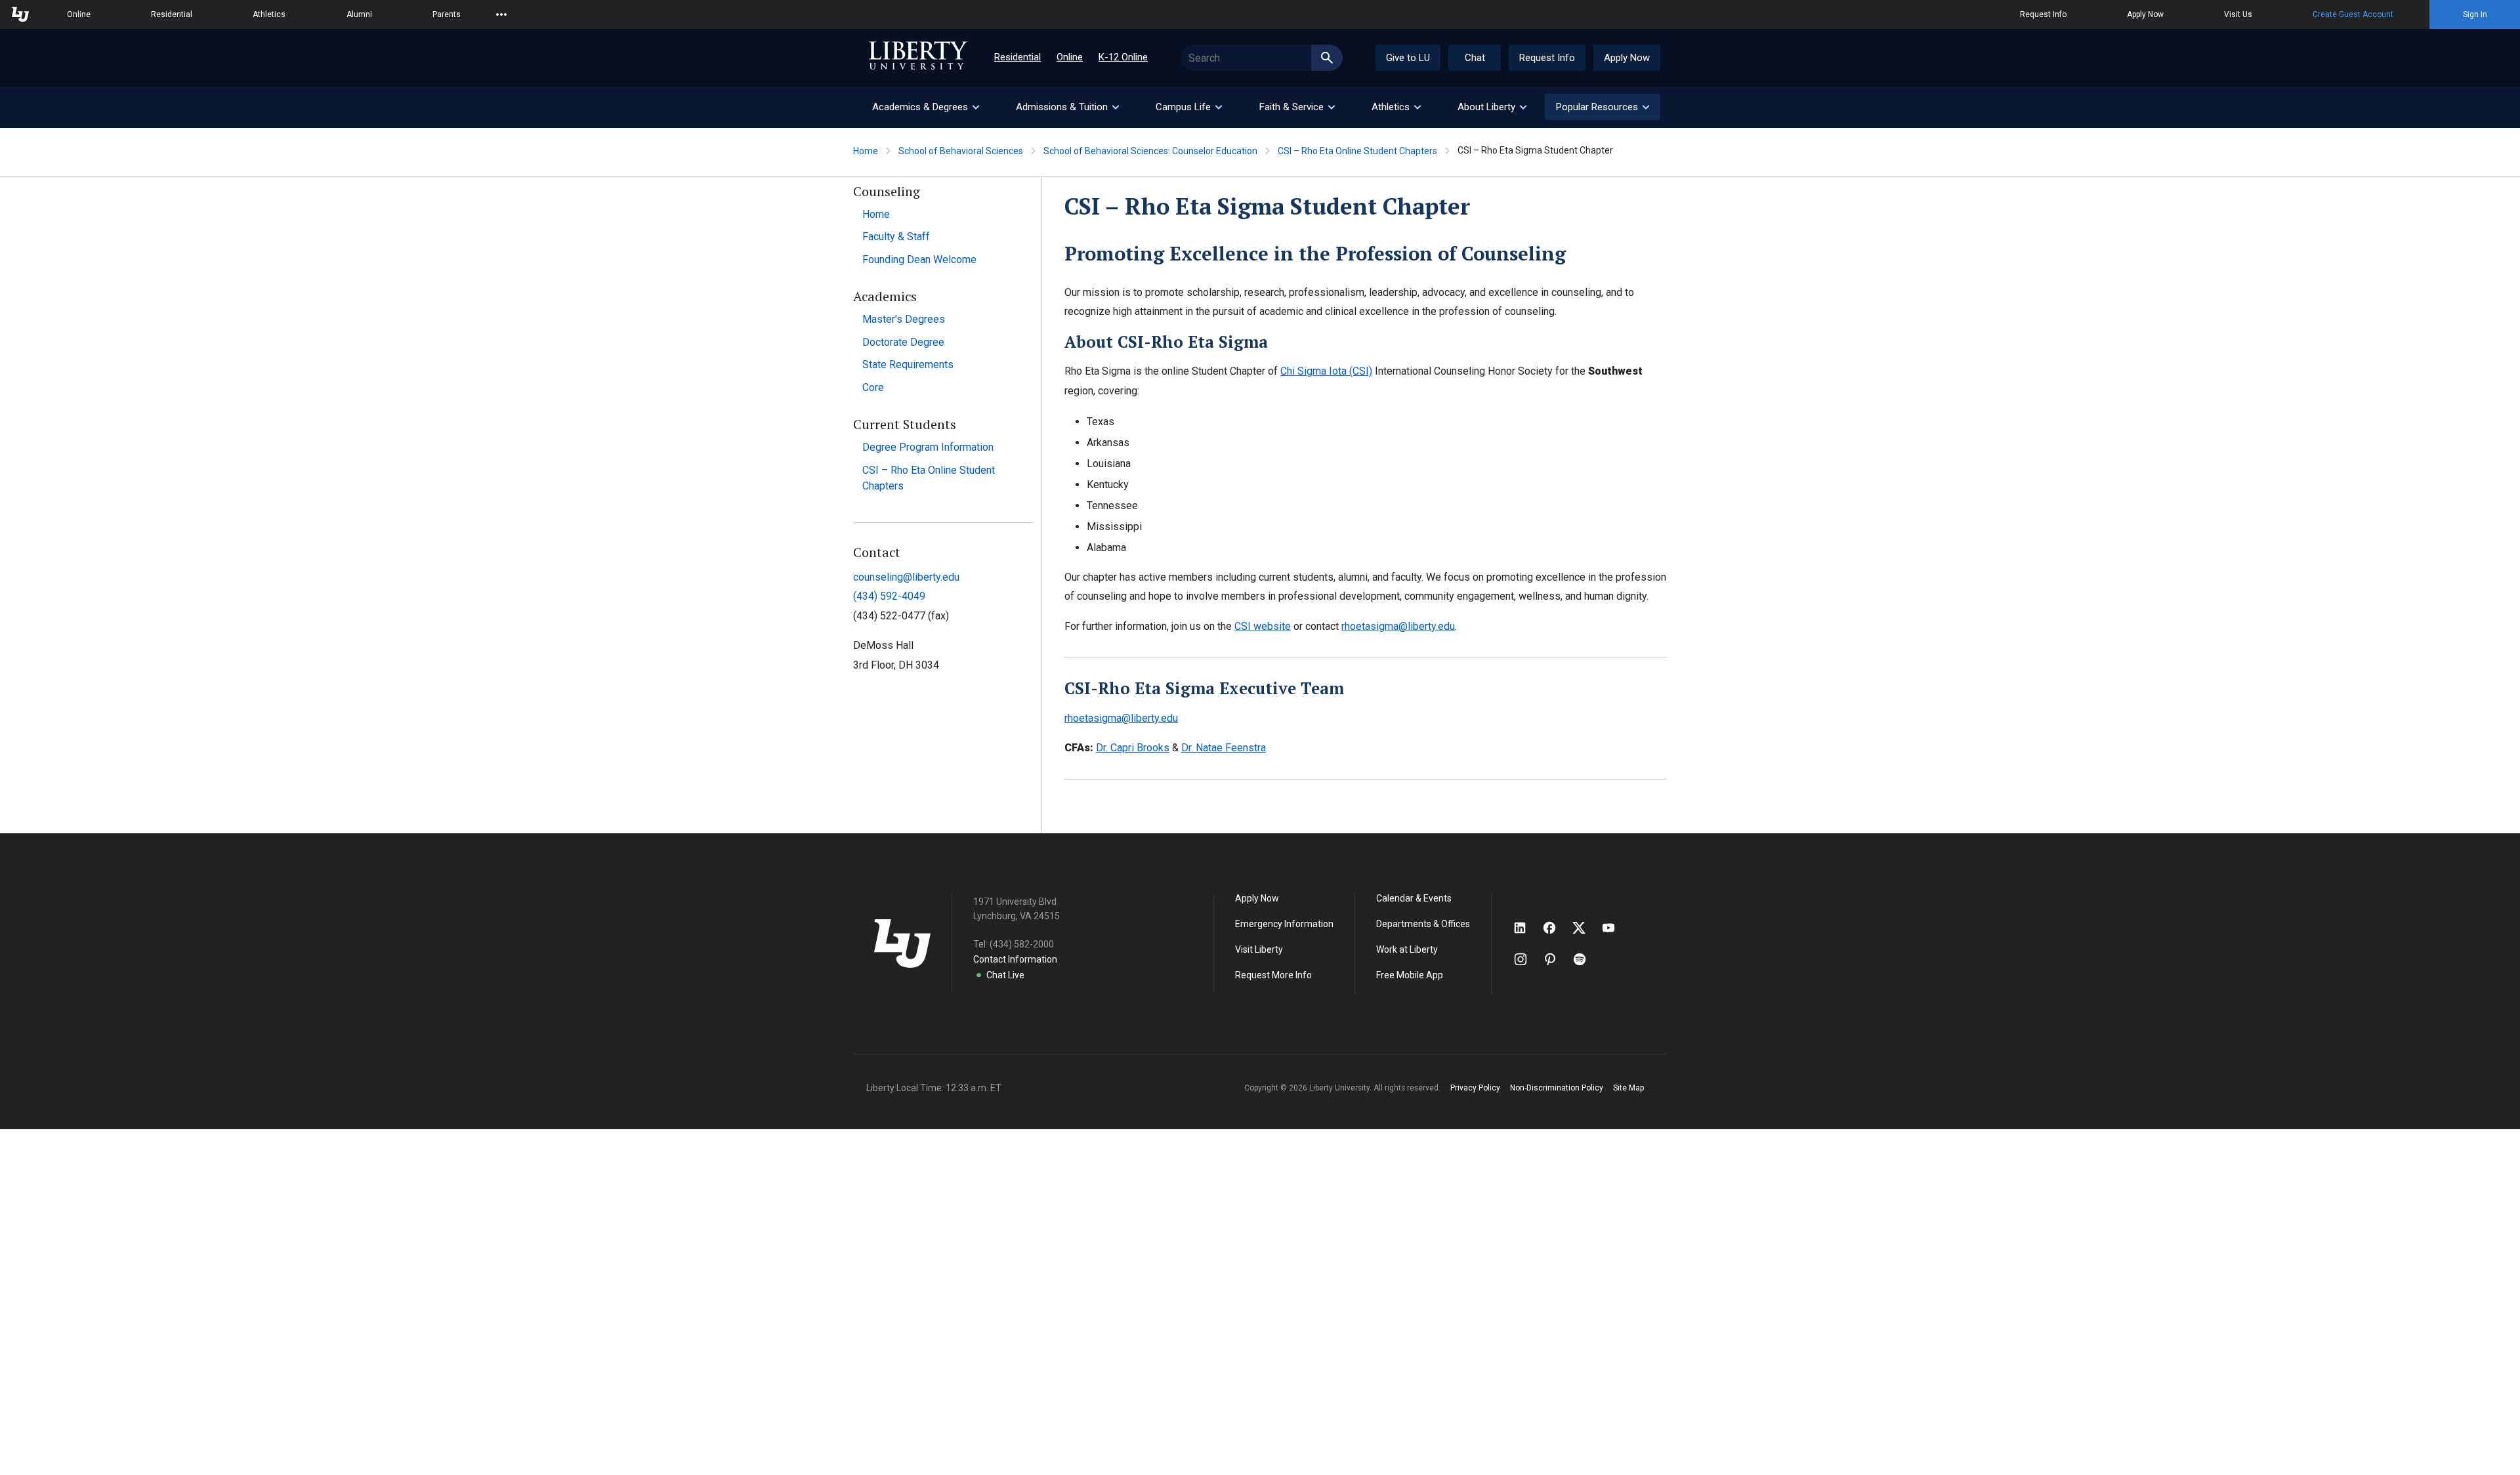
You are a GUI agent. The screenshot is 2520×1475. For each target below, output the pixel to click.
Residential (172, 14)
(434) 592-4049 (889, 596)
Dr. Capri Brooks (1133, 748)
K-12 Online (1123, 57)
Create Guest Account (2353, 14)
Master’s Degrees (904, 319)
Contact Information (1015, 959)
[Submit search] (1327, 58)
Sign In (2475, 14)
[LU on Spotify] (1585, 959)
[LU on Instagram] (1527, 959)
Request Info (2043, 14)
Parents (447, 14)
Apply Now (2145, 14)
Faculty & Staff (896, 237)
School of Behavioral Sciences (961, 151)
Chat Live (1005, 975)
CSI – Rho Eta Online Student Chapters (1357, 151)
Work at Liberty (1407, 949)
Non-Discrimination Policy (1557, 1088)
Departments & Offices (1423, 924)
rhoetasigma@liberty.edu (1398, 626)
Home (866, 151)
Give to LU (1408, 58)
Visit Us (2238, 14)
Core (873, 387)
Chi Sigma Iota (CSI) (1326, 371)
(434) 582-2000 (1022, 944)
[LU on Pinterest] (1556, 959)
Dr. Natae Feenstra (1224, 748)
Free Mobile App (1410, 975)
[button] (1603, 107)
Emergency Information (1284, 924)
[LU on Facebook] (1556, 928)
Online (79, 14)
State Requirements (908, 364)
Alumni (359, 14)
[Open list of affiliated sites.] (501, 14)
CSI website (1263, 626)
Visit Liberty (1259, 949)
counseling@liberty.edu (906, 577)
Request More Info (1273, 975)
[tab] (925, 107)
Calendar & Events (1414, 898)
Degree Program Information (928, 447)
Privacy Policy (1475, 1088)
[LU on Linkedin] (1526, 928)
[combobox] (1262, 58)
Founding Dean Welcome (919, 260)
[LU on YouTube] (1615, 928)
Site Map (1628, 1088)
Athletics (269, 14)
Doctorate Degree (903, 342)
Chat (1475, 58)
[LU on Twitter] (1585, 928)
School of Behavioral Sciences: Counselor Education (1150, 151)
